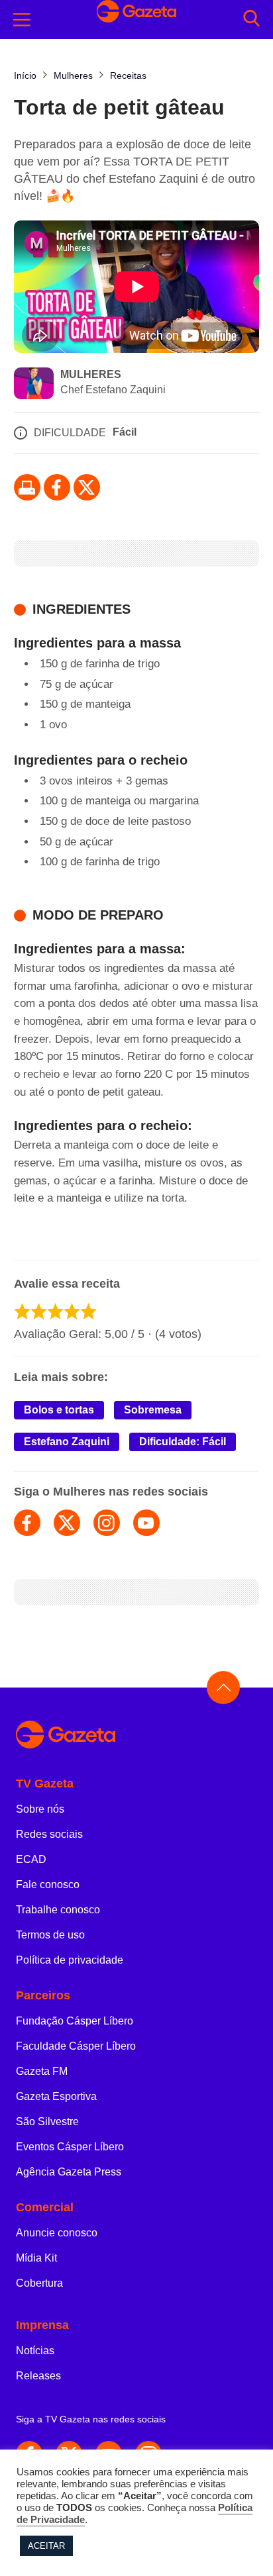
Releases (38, 2376)
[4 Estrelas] (72, 1311)
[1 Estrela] (22, 1311)
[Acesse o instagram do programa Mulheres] (107, 1523)
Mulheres (91, 374)
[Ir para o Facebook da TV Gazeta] (57, 487)
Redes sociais (49, 1834)
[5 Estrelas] (88, 1311)
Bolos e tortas (59, 1410)
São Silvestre (47, 2122)
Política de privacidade (70, 1960)
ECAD (31, 1859)
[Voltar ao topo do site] (223, 1688)
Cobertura (39, 2283)
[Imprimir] (27, 487)
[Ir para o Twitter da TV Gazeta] (87, 487)
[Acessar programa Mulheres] (34, 385)
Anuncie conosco (57, 2233)
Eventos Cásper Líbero (70, 2147)
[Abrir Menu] (22, 20)
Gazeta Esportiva (56, 2096)
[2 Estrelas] (39, 1311)
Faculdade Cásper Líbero (76, 2046)
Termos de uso (50, 1935)
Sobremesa (153, 1410)
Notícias (35, 2351)
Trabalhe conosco (58, 1910)
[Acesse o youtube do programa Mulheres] (146, 1523)
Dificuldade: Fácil (183, 1442)
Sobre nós (40, 1809)
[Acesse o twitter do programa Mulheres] (67, 1523)
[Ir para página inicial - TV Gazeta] (136, 1736)
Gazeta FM (42, 2071)
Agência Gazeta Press (69, 2172)
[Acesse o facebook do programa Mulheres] (27, 1523)
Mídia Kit (36, 2258)
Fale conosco (48, 1884)
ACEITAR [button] (46, 2546)
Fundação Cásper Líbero (75, 2021)
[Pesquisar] (251, 20)
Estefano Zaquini (67, 1442)
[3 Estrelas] (55, 1311)
